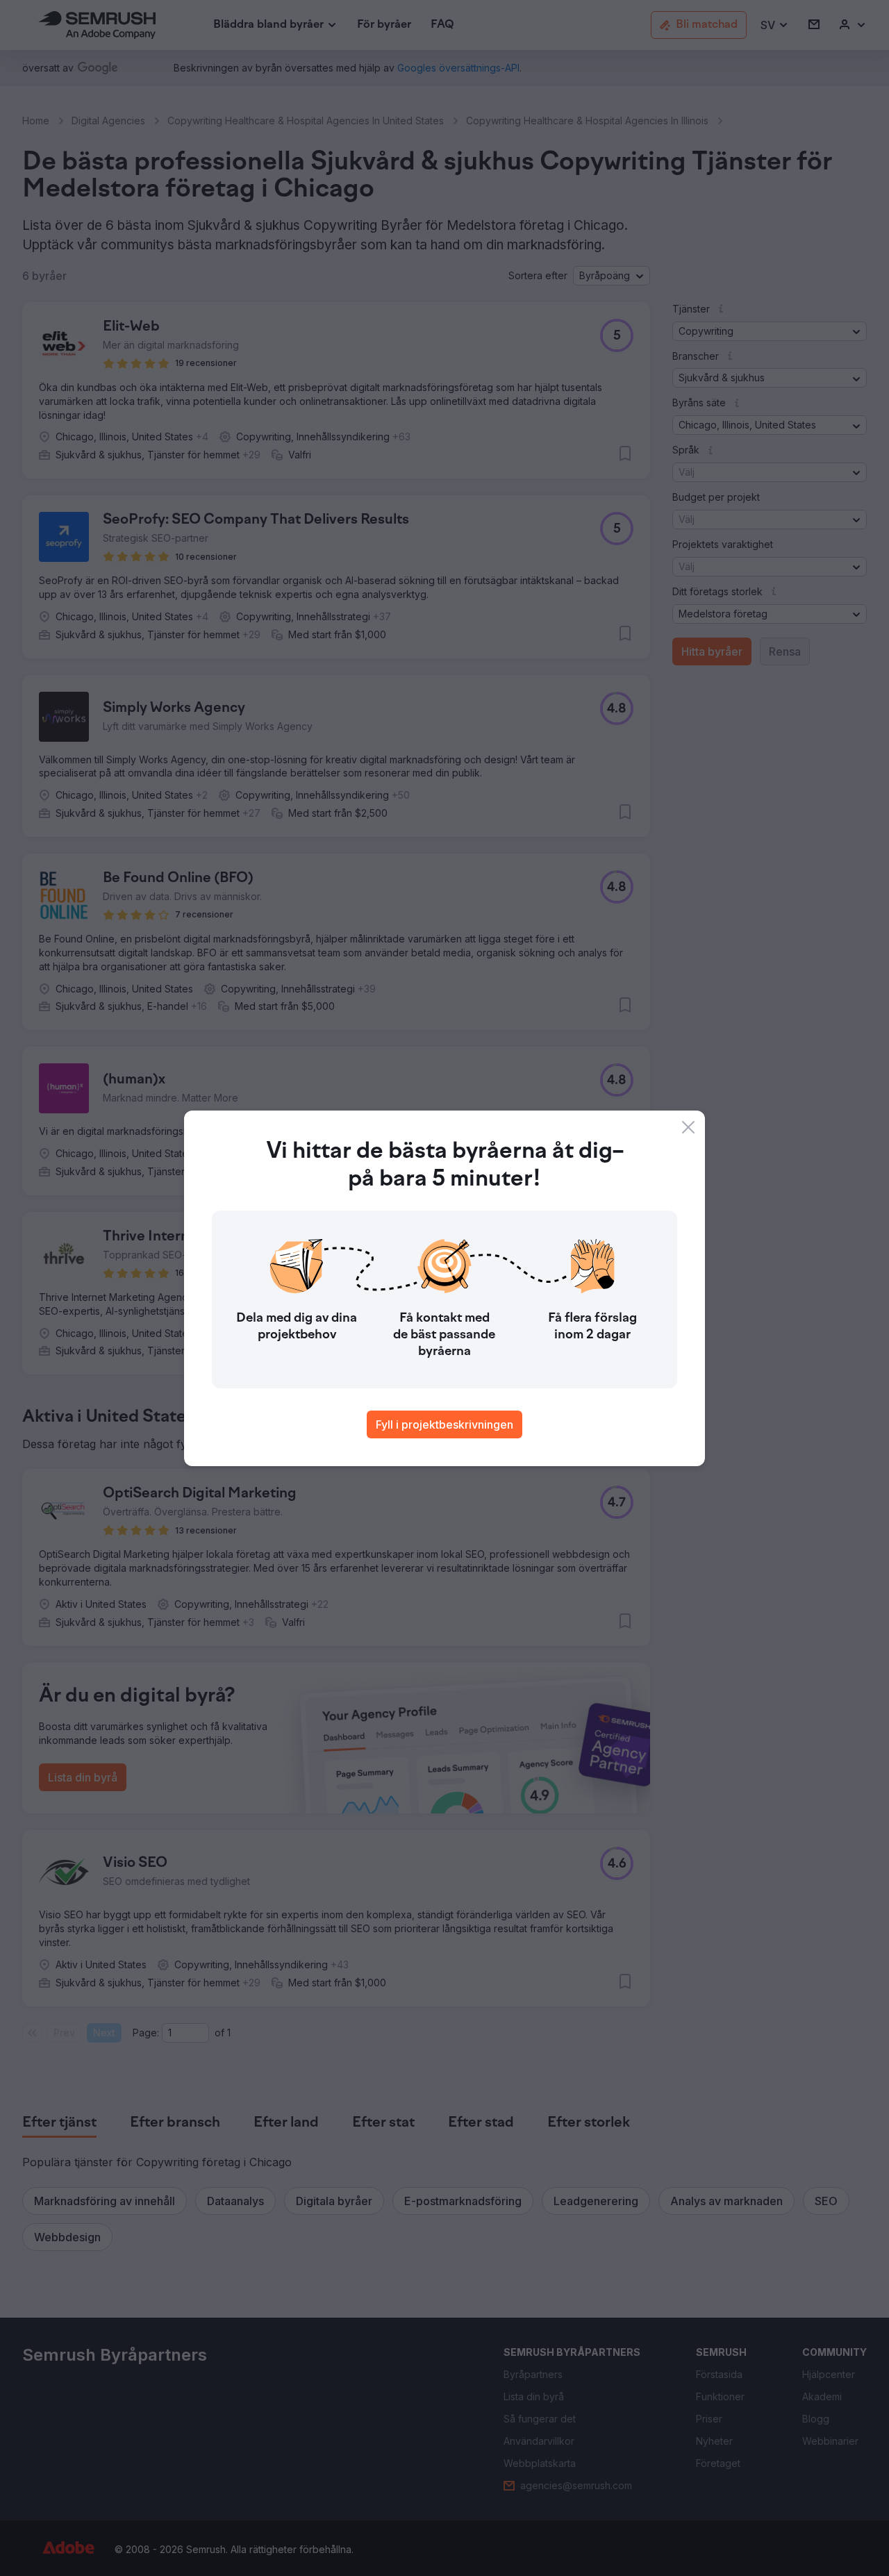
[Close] (688, 1127)
